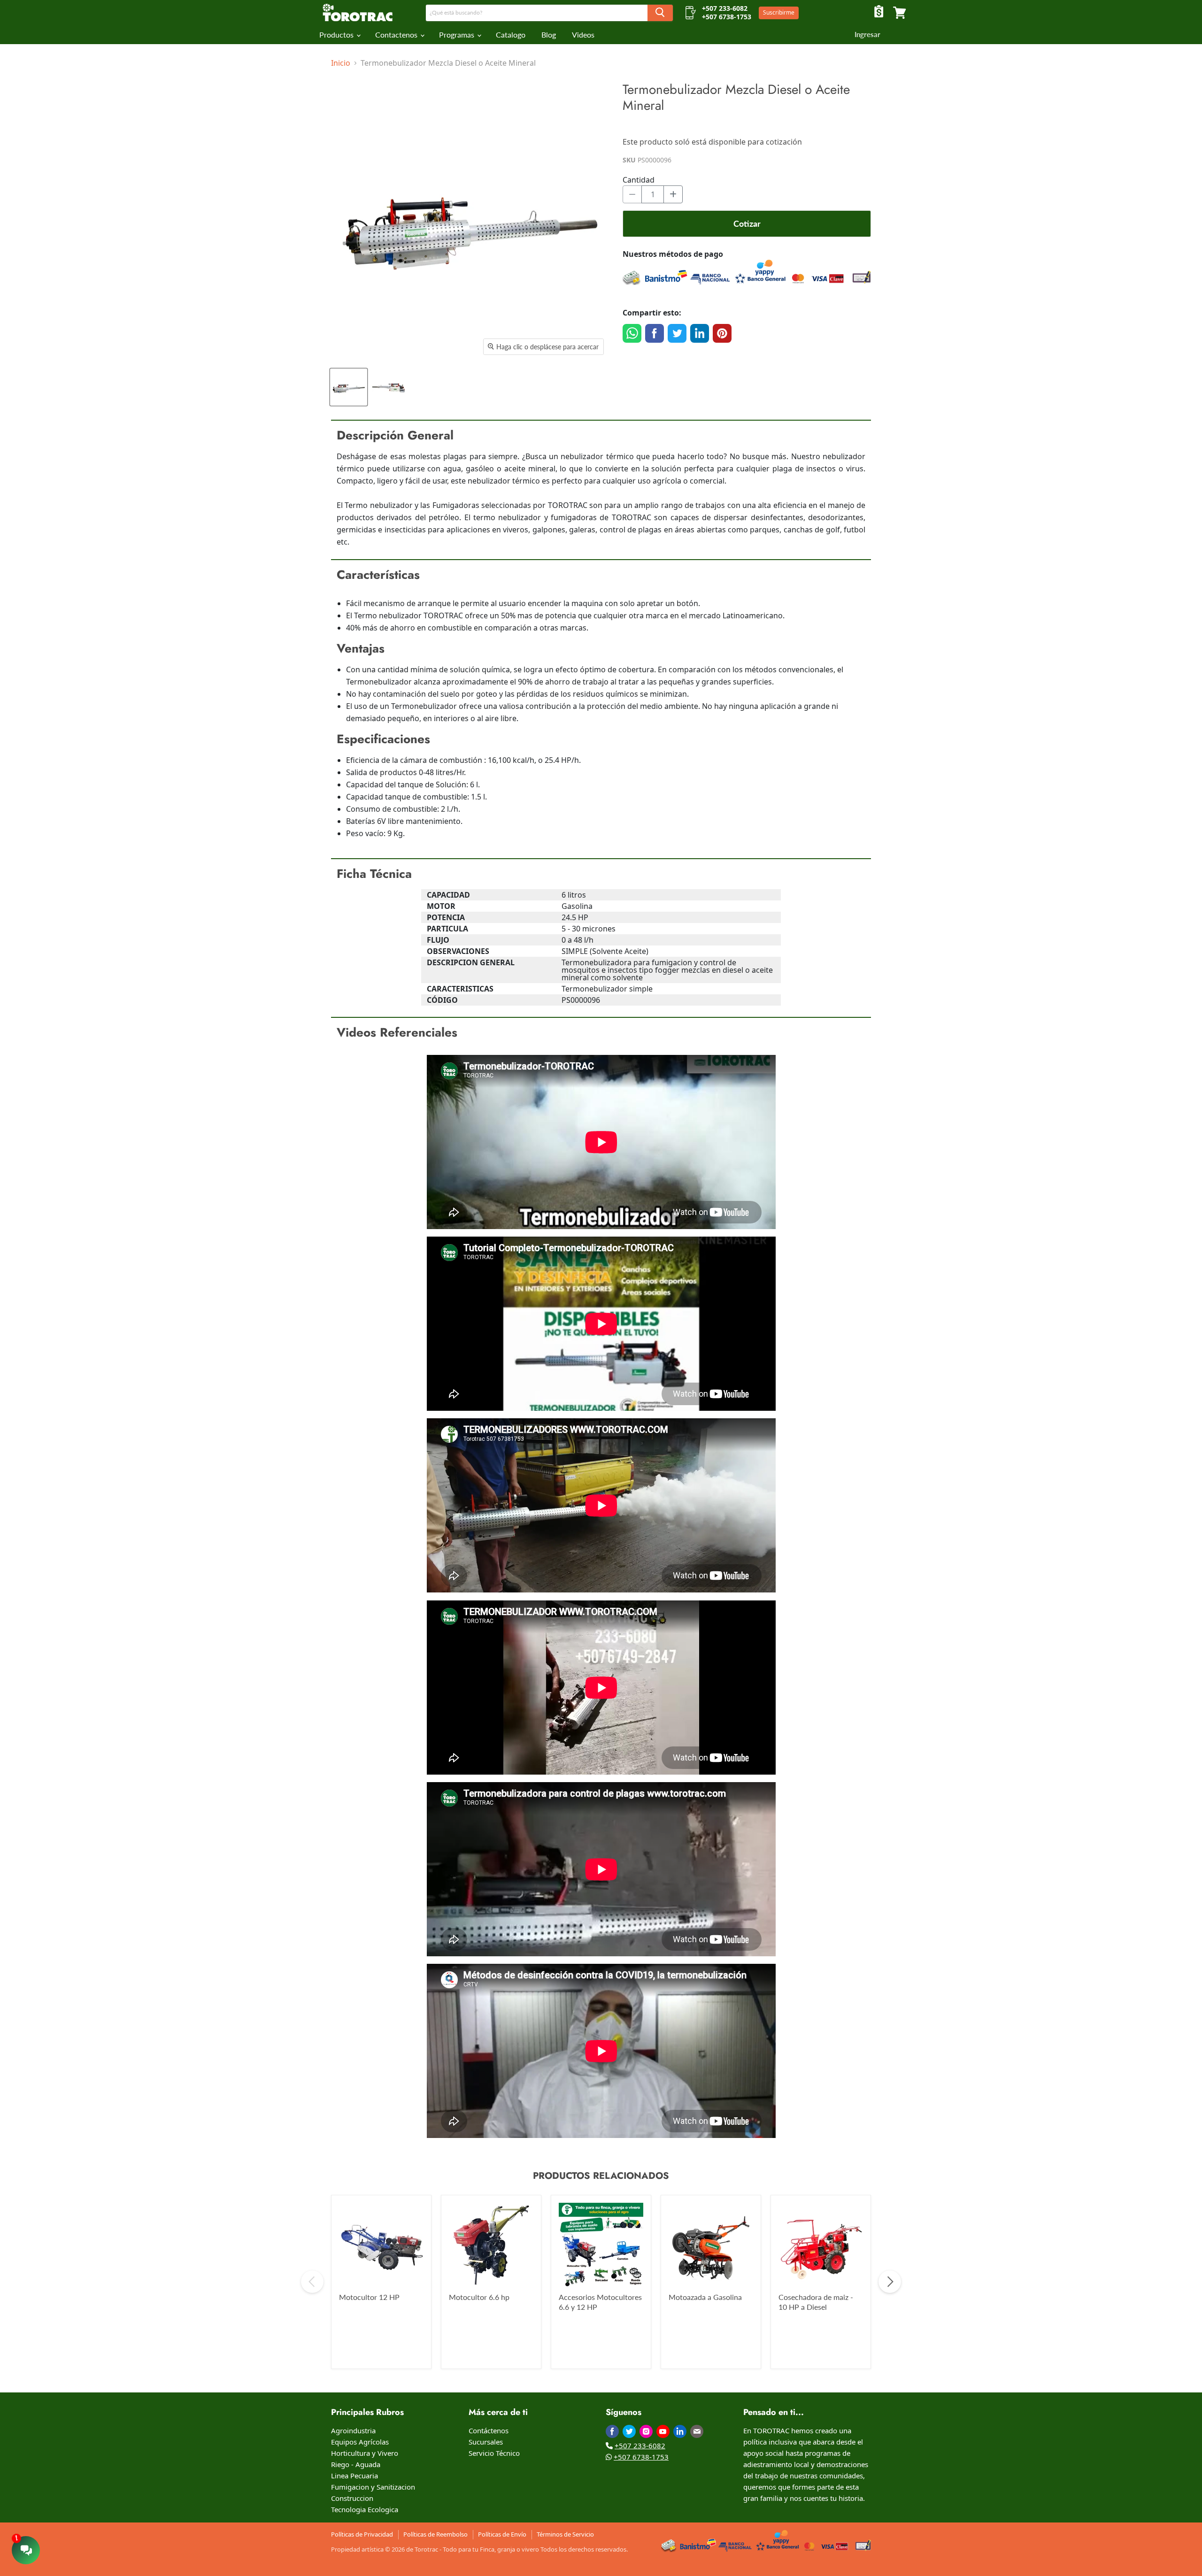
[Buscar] (660, 13)
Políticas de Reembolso (435, 2534)
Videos (583, 35)
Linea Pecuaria (354, 2476)
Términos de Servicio (565, 2534)
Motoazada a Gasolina (705, 2297)
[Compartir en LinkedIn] (700, 333)
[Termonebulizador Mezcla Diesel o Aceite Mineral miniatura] (349, 387)
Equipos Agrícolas (360, 2442)
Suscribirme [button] (779, 12)
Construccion (352, 2498)
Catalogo (511, 35)
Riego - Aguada (356, 2464)
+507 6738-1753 (641, 2457)
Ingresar (867, 34)
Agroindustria (353, 2430)
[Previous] (312, 2282)
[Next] (890, 2282)
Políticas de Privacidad (362, 2534)
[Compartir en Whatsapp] (632, 333)
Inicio (341, 63)
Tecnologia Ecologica (365, 2509)
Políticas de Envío (502, 2534)
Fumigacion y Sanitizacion (373, 2487)
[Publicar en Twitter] (677, 333)
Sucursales (486, 2442)
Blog (549, 35)
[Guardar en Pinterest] (722, 333)
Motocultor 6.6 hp (479, 2297)
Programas (458, 35)
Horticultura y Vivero (365, 2453)
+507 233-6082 (640, 2445)
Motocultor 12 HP (369, 2297)
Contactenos (397, 35)
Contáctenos (489, 2430)
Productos (337, 35)
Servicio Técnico (494, 2453)
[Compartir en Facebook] (655, 333)
